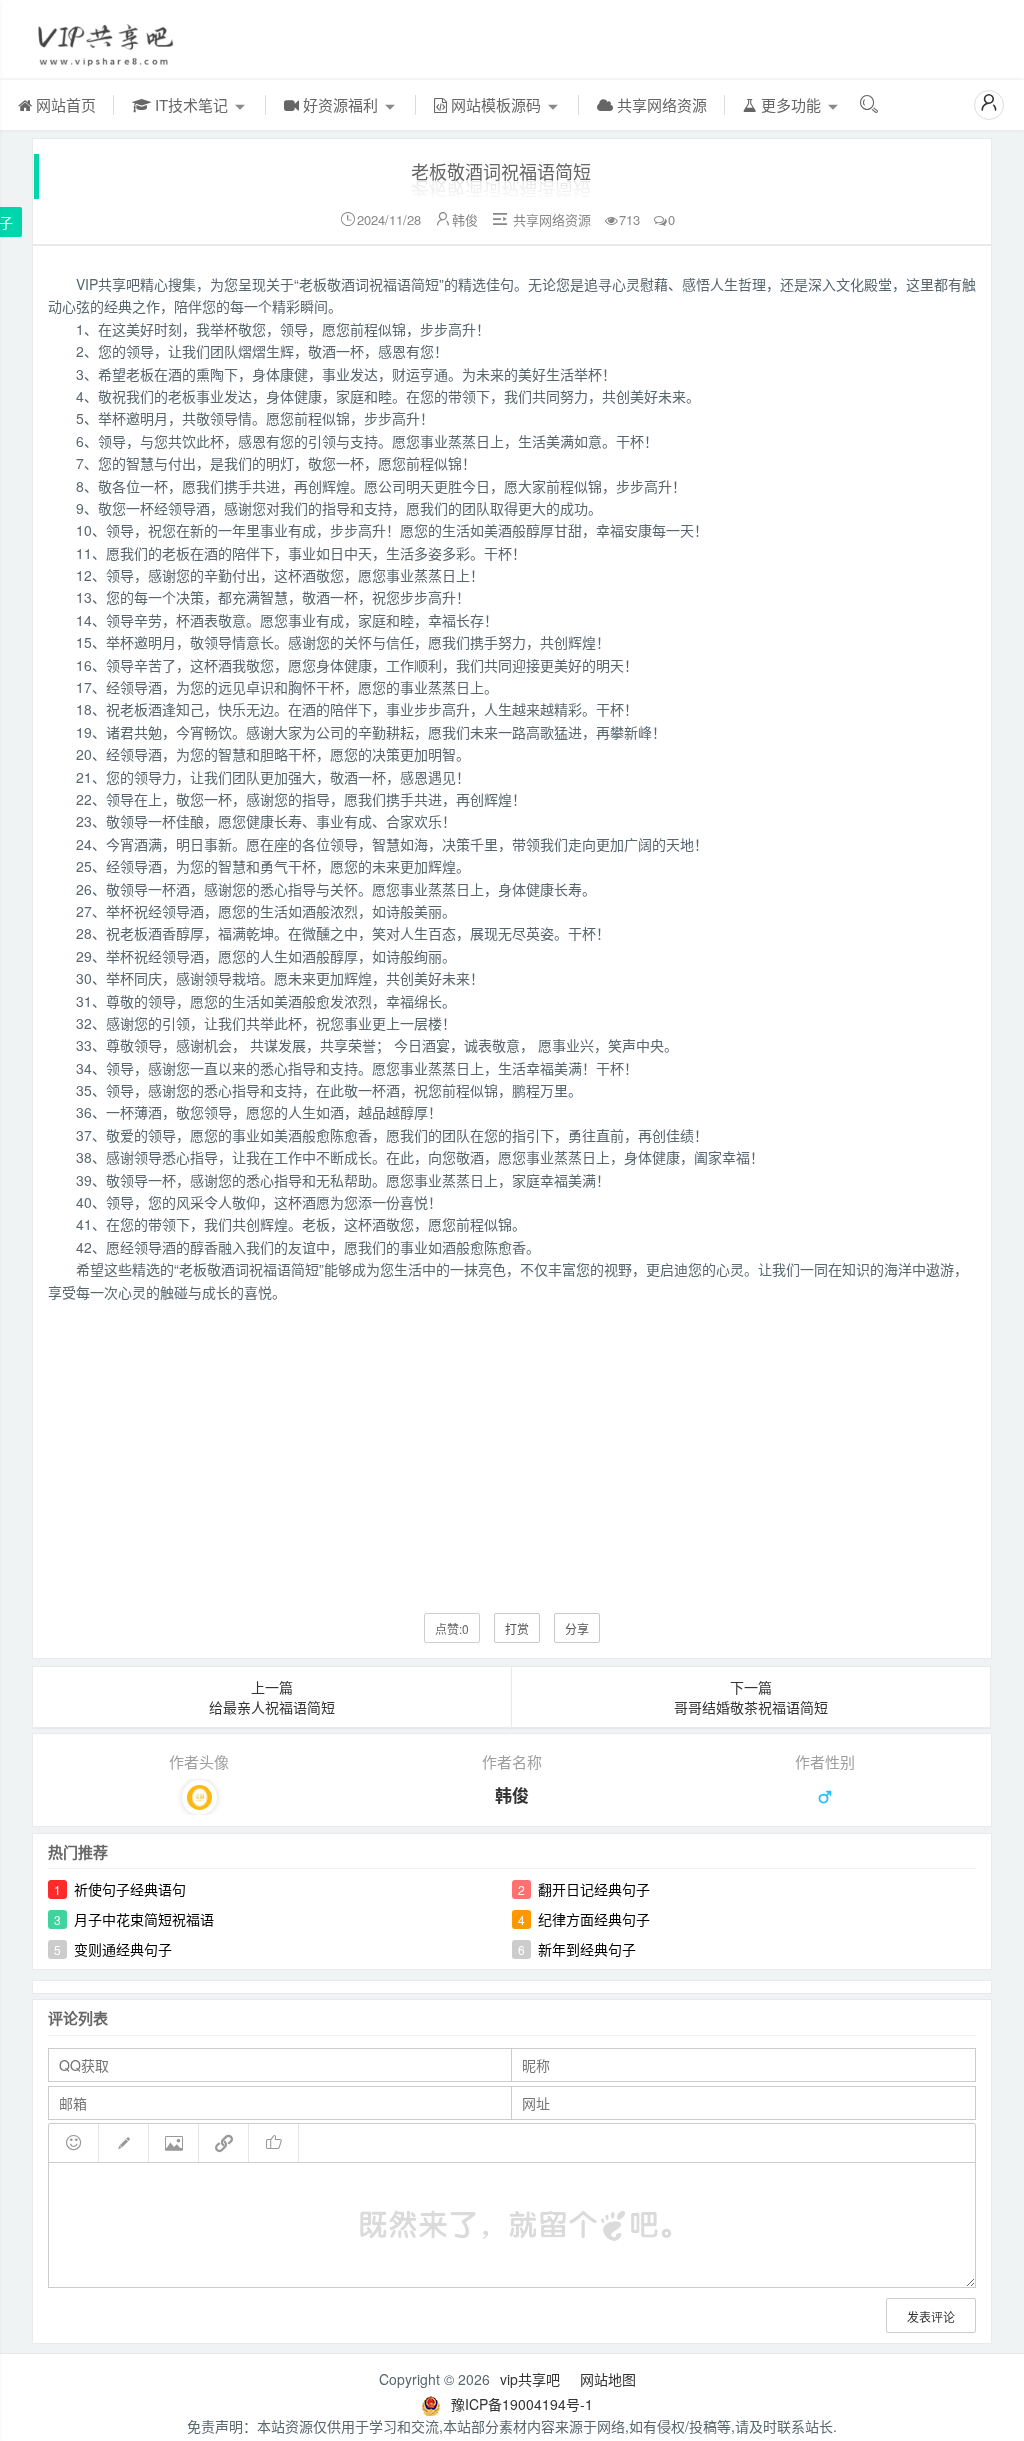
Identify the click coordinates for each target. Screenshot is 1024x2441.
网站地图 (608, 2379)
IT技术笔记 (191, 104)
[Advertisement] (512, 1443)
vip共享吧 (530, 2379)
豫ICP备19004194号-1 (522, 2404)
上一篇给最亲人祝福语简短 (272, 1697)
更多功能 (791, 104)
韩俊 (465, 219)
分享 (577, 1628)
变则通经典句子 (123, 1949)
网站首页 (64, 104)
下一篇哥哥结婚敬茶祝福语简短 (751, 1697)
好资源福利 (340, 104)
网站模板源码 (496, 104)
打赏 (517, 1628)
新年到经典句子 (587, 1949)
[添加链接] (224, 2143)
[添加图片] (174, 2143)
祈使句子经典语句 (130, 1889)
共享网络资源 (660, 104)
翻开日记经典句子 (594, 1889)
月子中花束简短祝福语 (144, 1919)
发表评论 (931, 2316)
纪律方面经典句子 (594, 1919)
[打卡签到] (124, 2143)
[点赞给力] (274, 2143)
